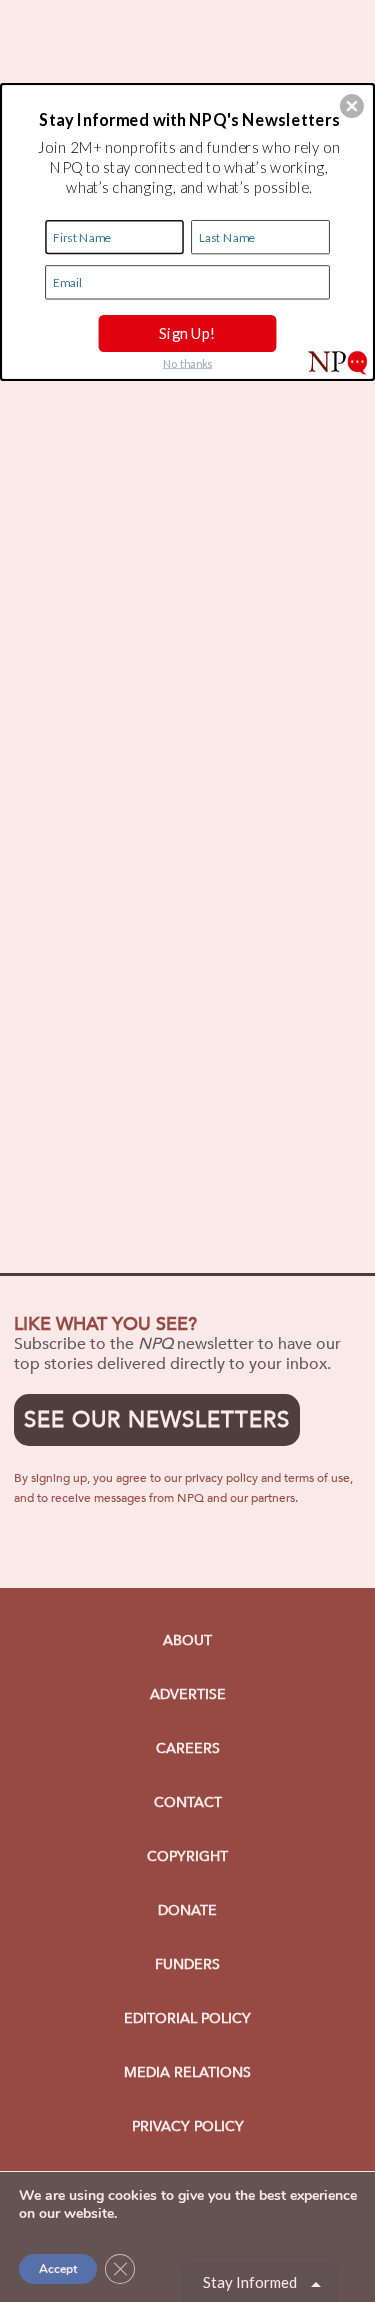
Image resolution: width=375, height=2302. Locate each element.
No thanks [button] (188, 362)
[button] (352, 106)
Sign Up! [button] (187, 333)
